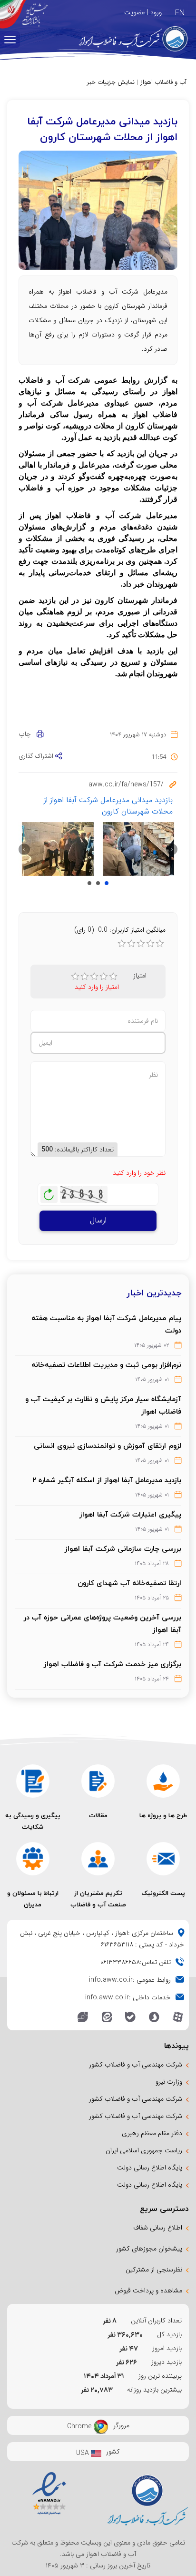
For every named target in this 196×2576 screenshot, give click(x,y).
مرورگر (121, 2425)
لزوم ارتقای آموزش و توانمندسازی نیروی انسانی (108, 1446)
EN (180, 13)
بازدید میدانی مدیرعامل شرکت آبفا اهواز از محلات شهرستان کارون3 (89, 883)
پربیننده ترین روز (160, 2376)
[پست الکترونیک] (163, 1859)
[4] (104, 977)
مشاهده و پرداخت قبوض (148, 2291)
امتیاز (140, 976)
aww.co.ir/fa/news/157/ (126, 784)
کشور (113, 2452)
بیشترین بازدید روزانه (154, 2390)
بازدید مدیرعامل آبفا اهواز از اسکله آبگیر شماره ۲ (107, 1480)
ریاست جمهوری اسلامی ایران (144, 2150)
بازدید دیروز (167, 2362)
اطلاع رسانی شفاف (158, 2228)
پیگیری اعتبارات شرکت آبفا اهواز (130, 1514)
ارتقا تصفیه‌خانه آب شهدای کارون (129, 1583)
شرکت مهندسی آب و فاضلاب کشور (136, 2065)
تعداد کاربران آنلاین (156, 2321)
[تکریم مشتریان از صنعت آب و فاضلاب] (98, 1859)
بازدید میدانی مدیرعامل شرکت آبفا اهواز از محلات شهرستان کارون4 (98, 883)
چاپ (28, 734)
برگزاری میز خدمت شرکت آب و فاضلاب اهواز (113, 1664)
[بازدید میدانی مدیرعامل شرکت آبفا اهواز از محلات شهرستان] (139, 849)
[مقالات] (98, 1781)
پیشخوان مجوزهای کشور (149, 2249)
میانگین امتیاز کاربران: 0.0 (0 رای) (120, 930)
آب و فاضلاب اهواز (164, 82)
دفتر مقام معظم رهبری (152, 2133)
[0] (122, 944)
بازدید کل (169, 2334)
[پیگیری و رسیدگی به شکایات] (33, 1781)
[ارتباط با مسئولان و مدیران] (33, 1859)
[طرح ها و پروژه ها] (163, 1781)
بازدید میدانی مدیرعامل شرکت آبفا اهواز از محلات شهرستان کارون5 (107, 883)
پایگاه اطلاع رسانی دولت (150, 2168)
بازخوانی (49, 1192)
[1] (75, 977)
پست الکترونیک (163, 1893)
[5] (113, 977)
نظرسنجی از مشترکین (154, 2270)
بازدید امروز (167, 2348)
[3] (94, 977)
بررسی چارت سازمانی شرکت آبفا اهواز (123, 1548)
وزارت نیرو (169, 2082)
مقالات (98, 1815)
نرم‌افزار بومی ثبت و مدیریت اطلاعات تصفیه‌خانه (106, 1364)
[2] (85, 977)
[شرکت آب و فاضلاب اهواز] (127, 39)
